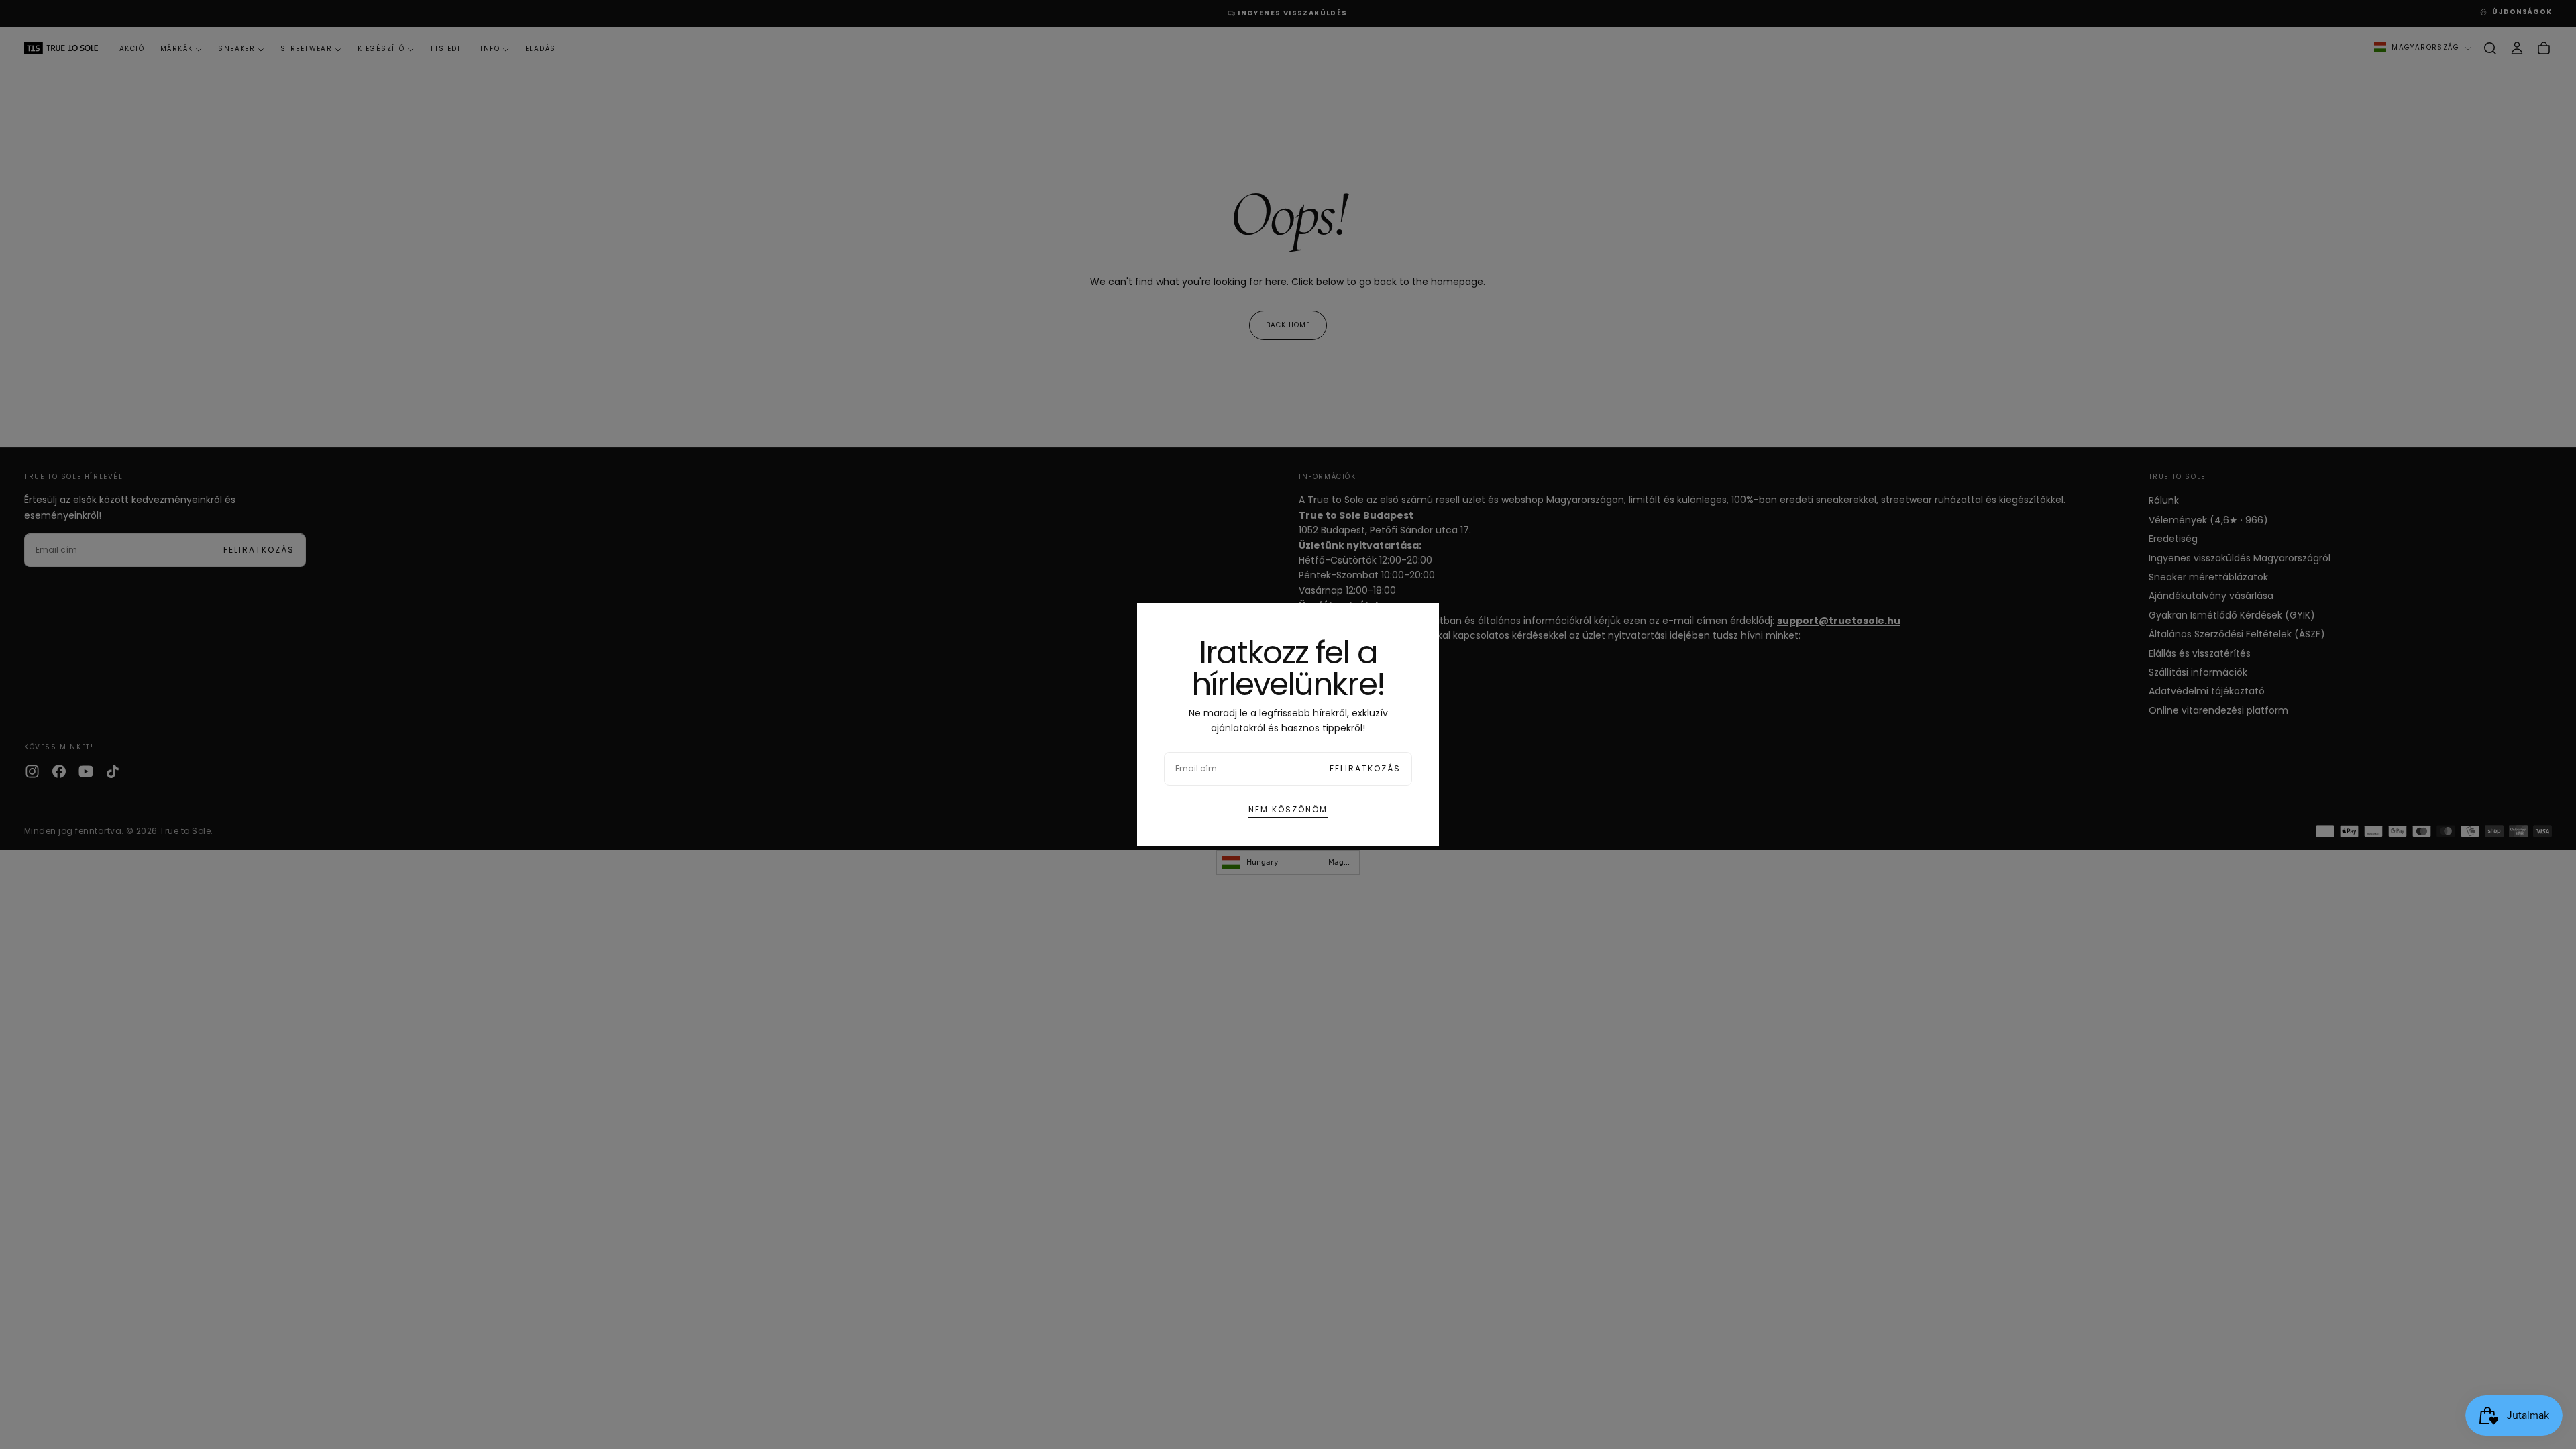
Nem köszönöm (1288, 809)
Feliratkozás (1365, 768)
